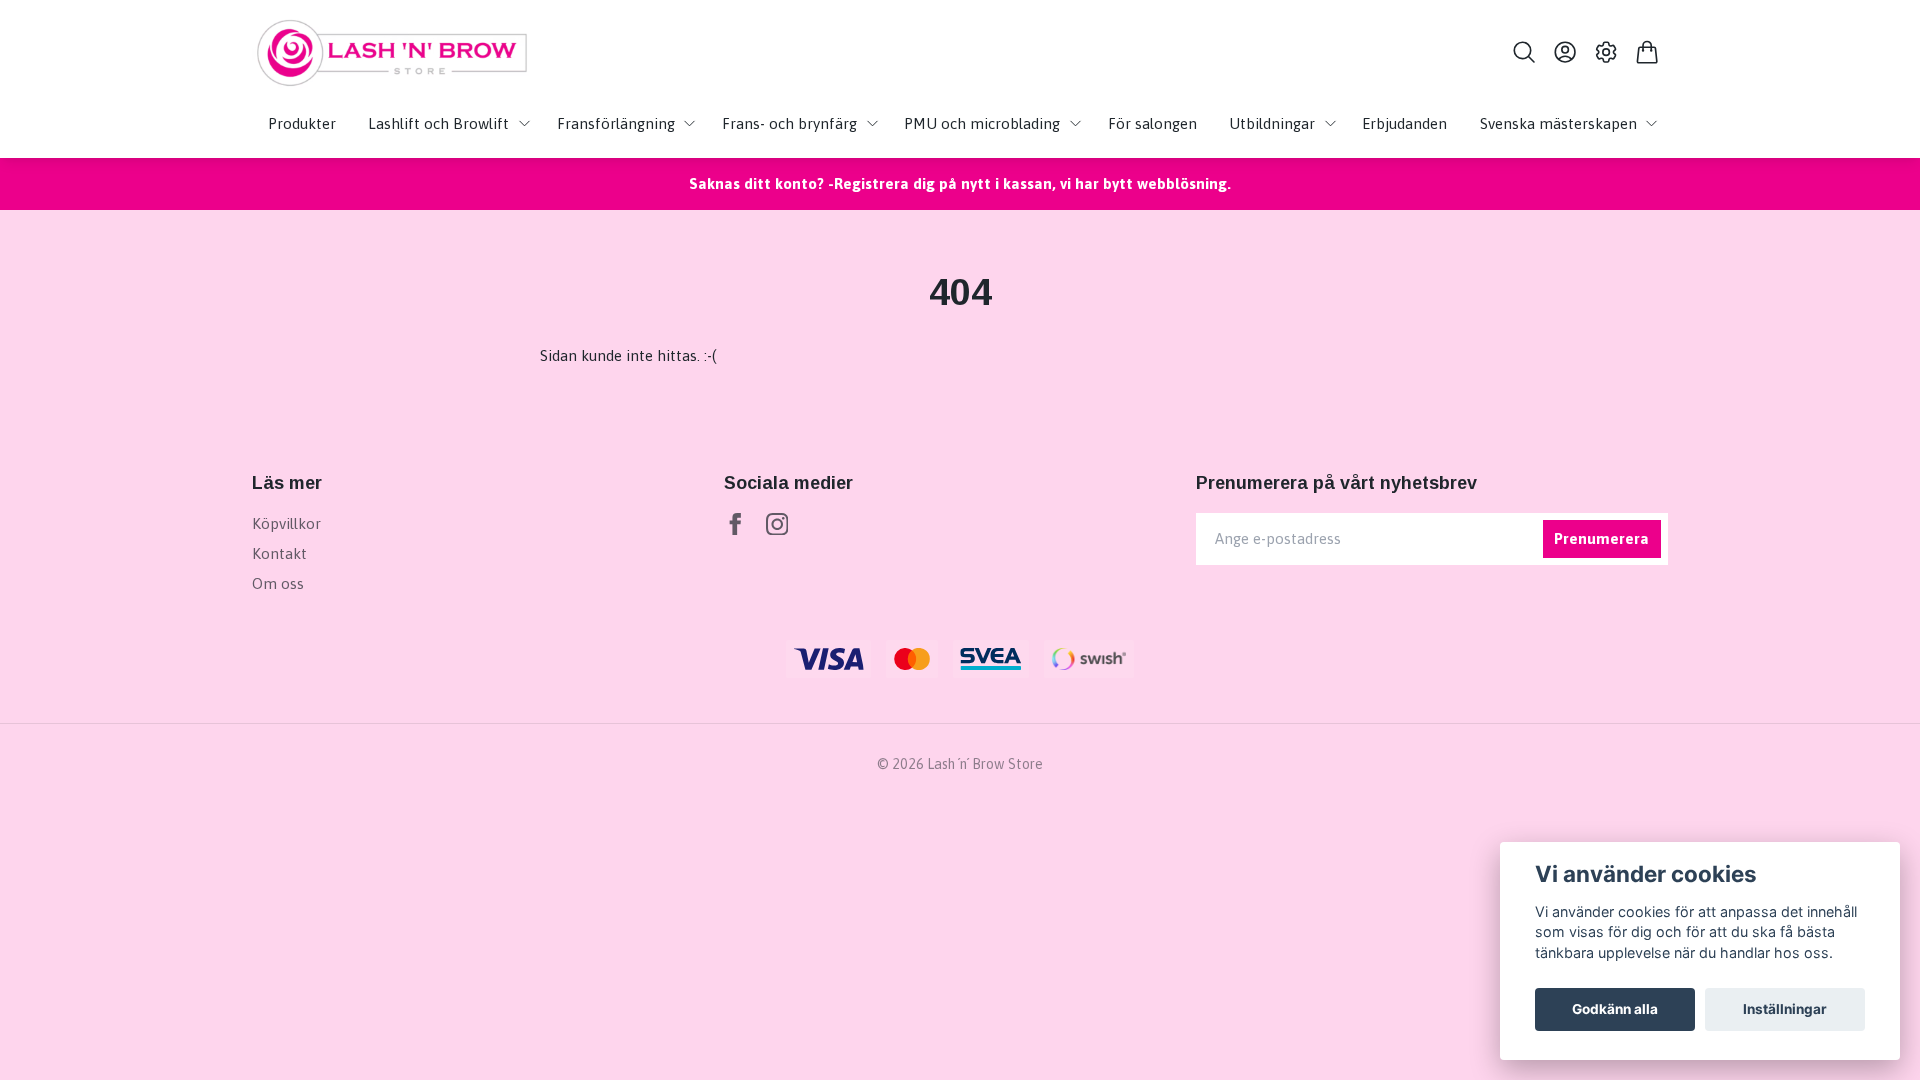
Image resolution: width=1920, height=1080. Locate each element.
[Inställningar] (1606, 52)
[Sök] (1523, 52)
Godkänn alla (1615, 1009)
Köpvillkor (286, 523)
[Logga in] (1564, 52)
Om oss (278, 583)
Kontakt (279, 553)
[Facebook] (735, 524)
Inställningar (1785, 1009)
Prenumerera (1601, 538)
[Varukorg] (1647, 52)
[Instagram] (777, 524)
